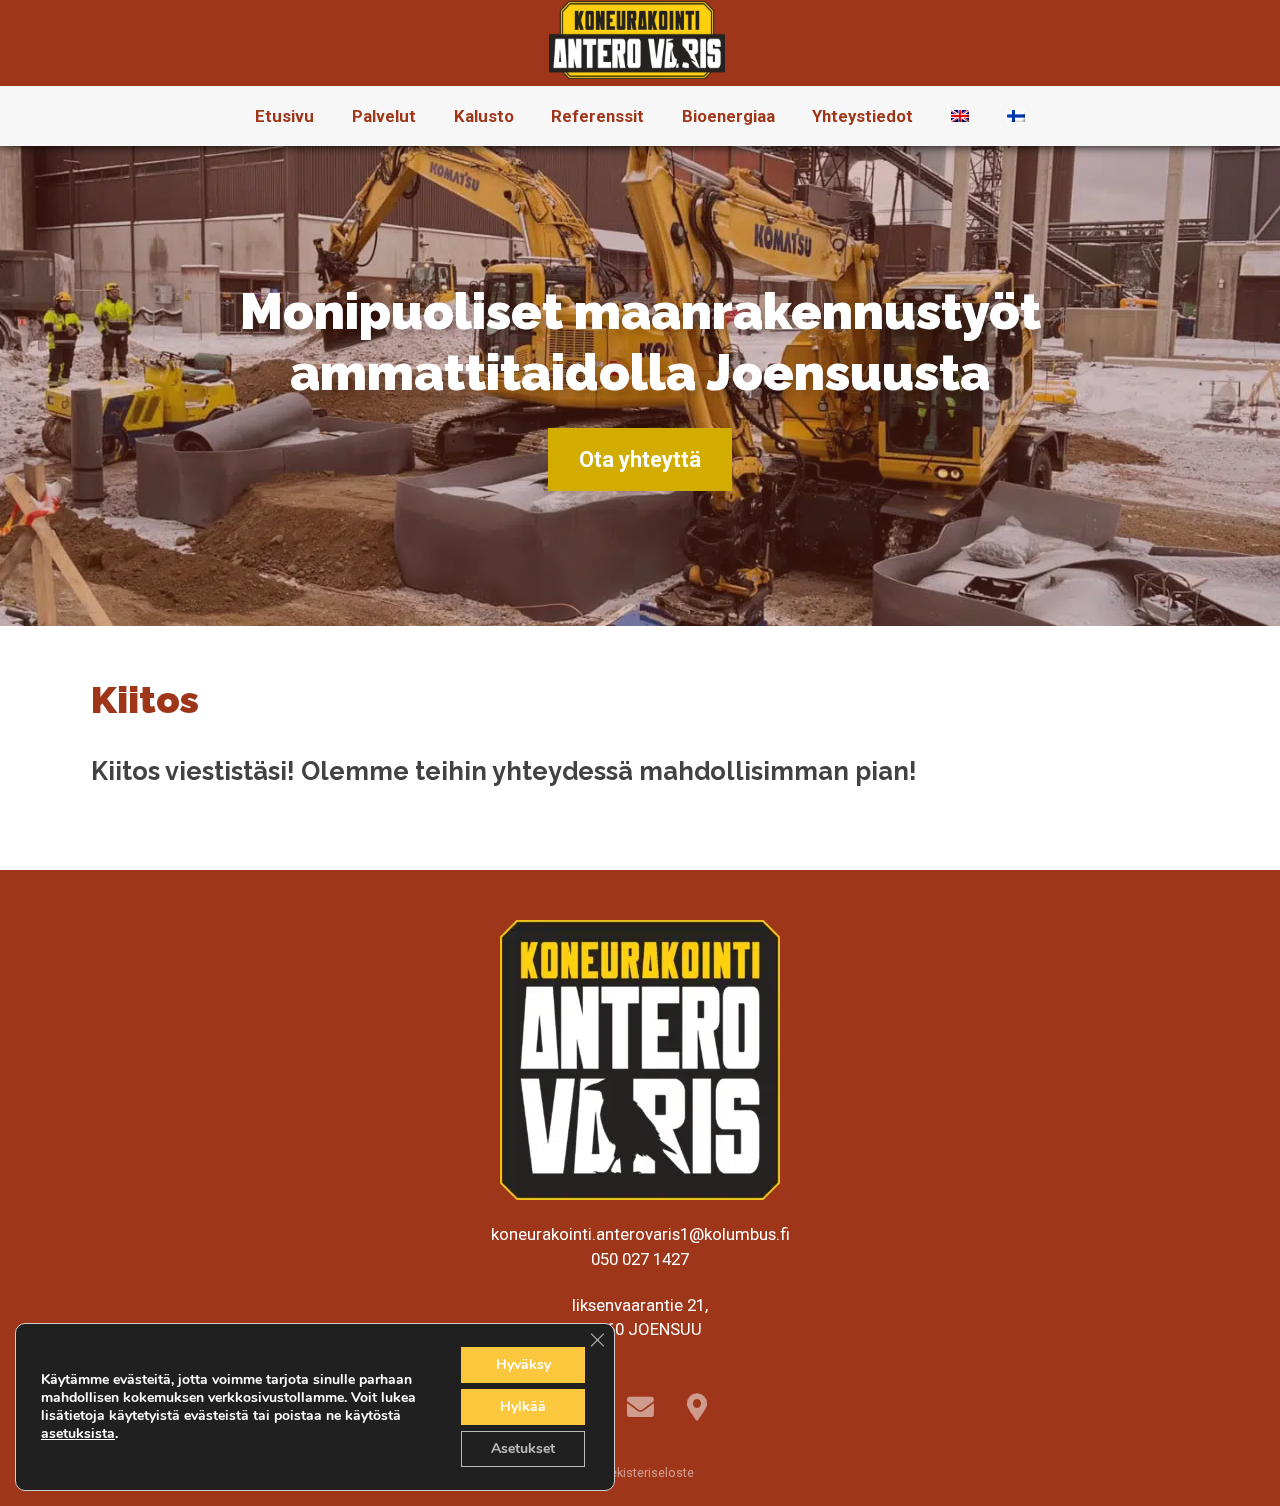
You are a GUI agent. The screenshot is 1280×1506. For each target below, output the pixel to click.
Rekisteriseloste (646, 1472)
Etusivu (284, 116)
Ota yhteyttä (640, 459)
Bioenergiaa (728, 116)
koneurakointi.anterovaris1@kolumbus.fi (640, 1234)
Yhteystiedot (862, 116)
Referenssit (597, 116)
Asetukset (523, 1448)
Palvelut (384, 116)
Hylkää (523, 1406)
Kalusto (484, 116)
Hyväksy (523, 1364)
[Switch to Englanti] (960, 116)
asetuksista (78, 1434)
